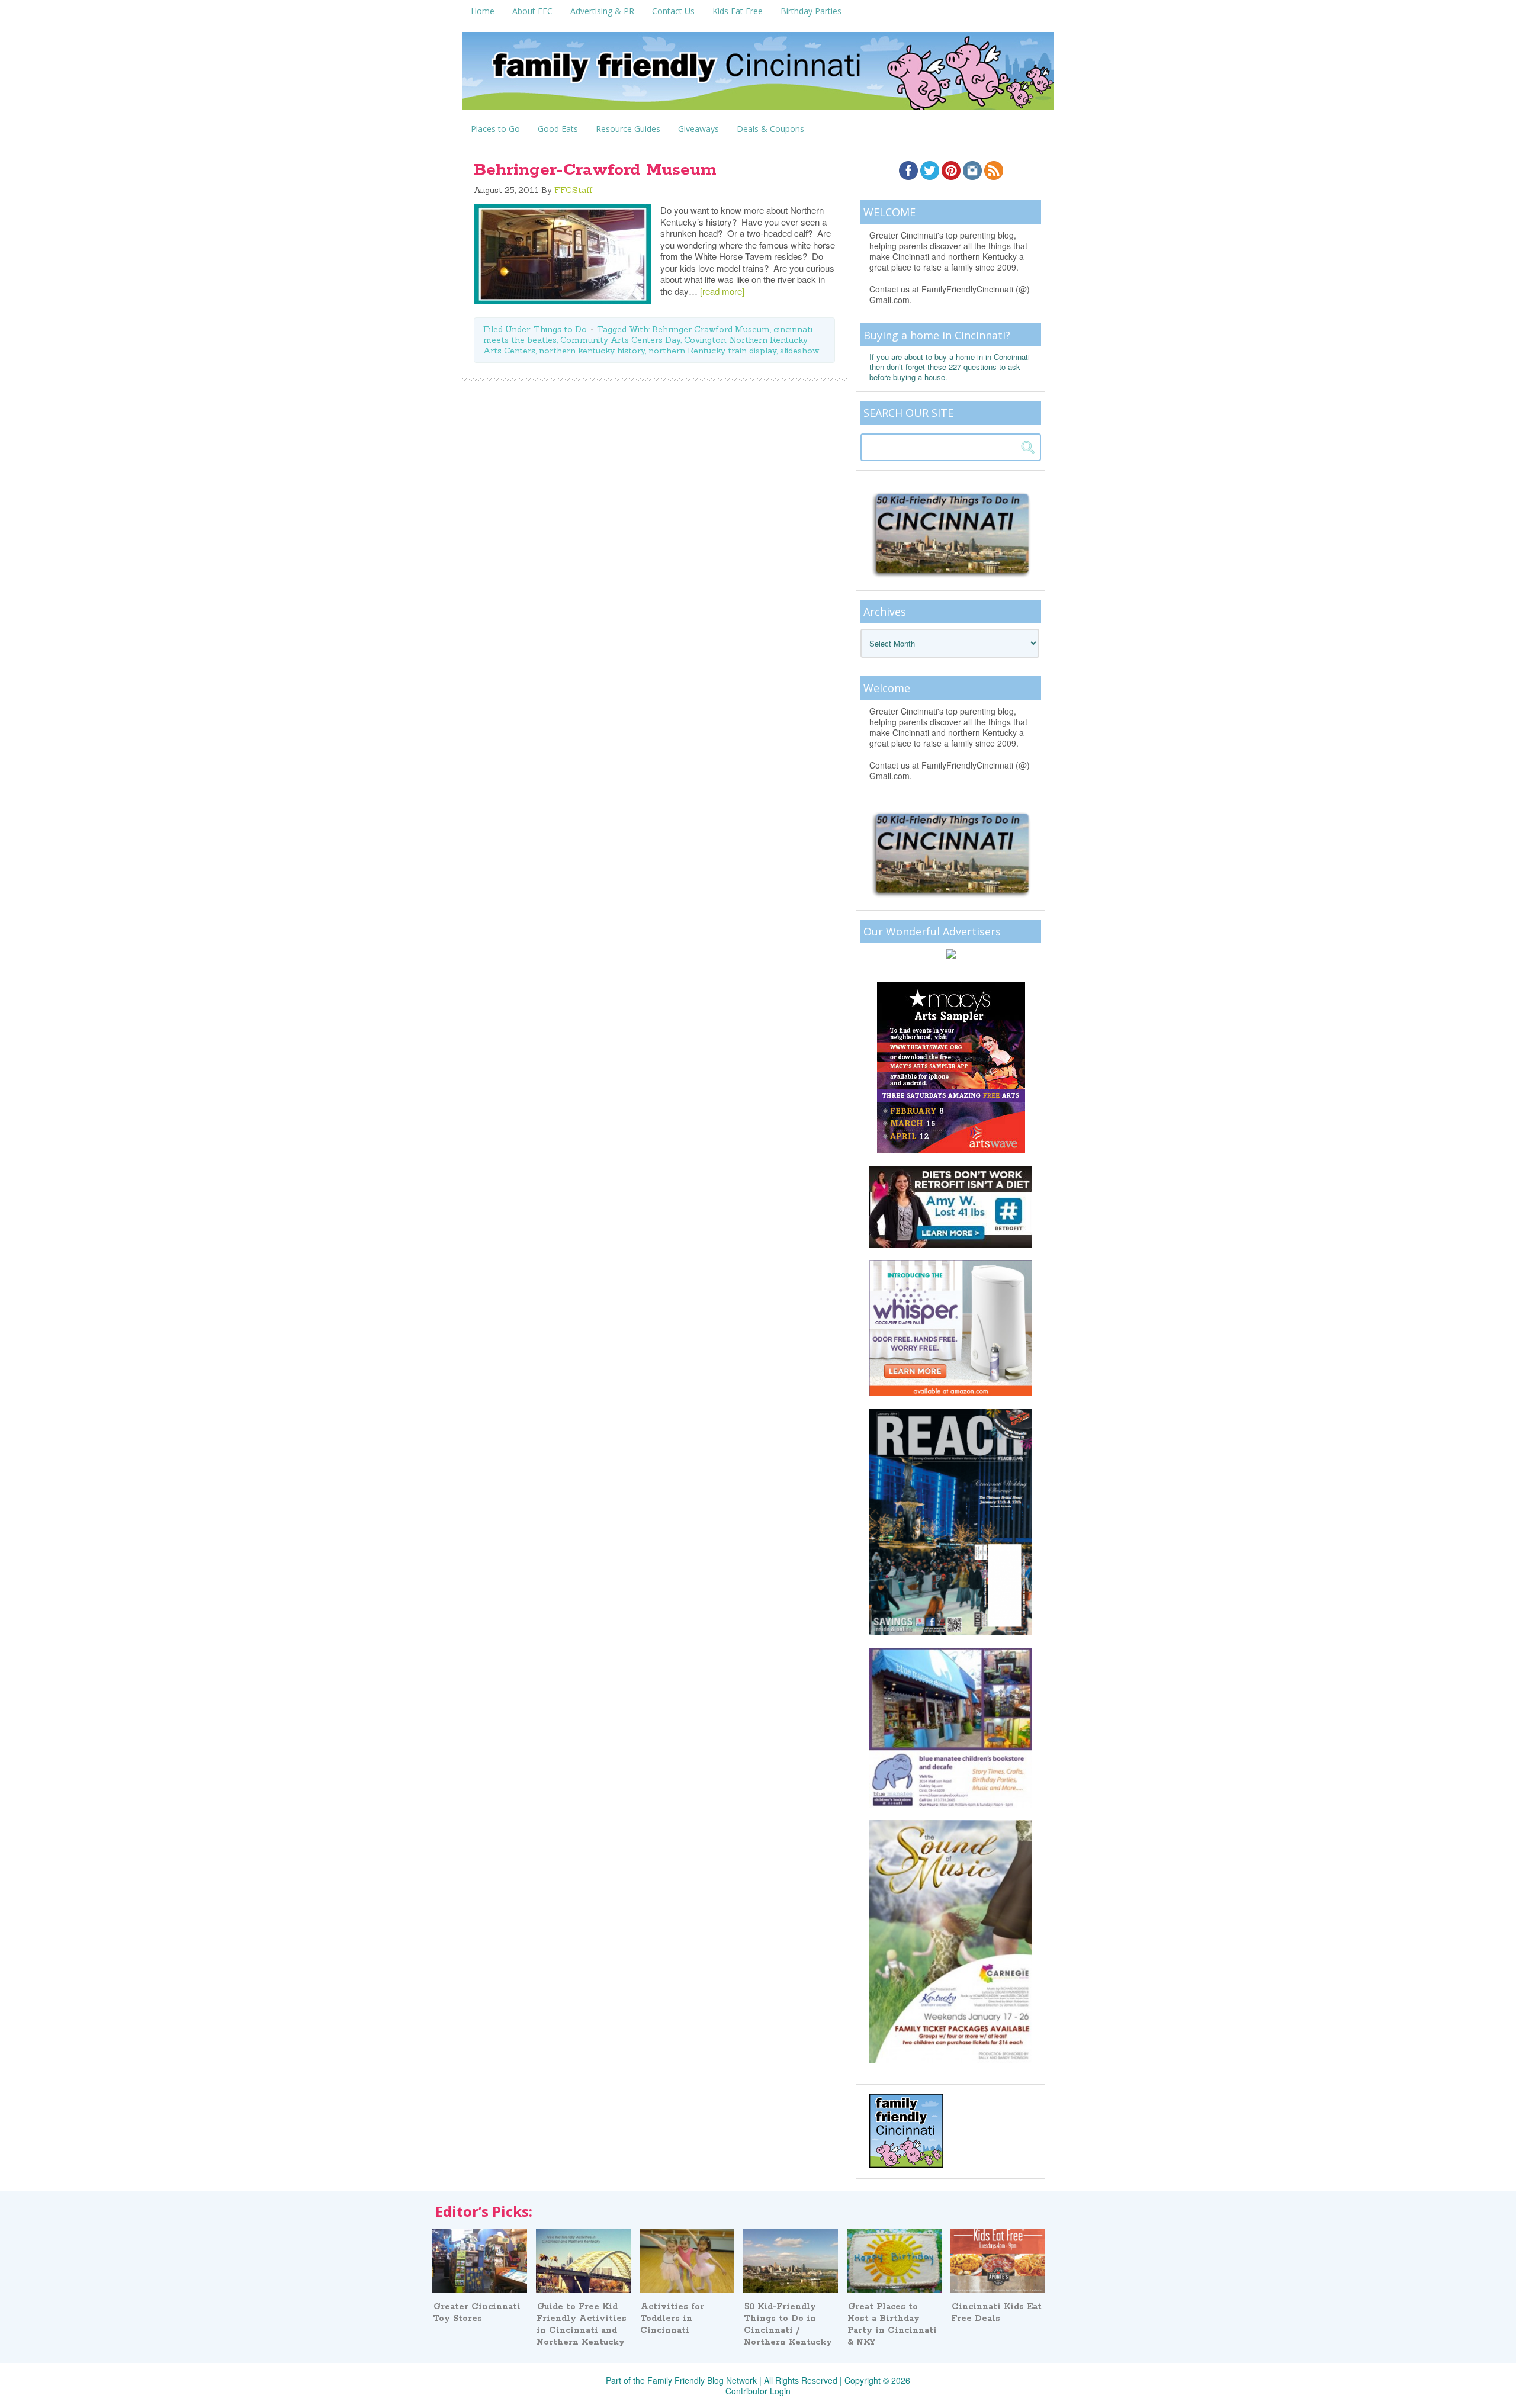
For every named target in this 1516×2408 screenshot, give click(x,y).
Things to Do (560, 329)
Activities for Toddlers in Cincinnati (672, 2319)
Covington (705, 340)
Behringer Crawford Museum (711, 329)
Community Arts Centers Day (620, 340)
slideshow (799, 351)
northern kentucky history (592, 351)
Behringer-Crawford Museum (595, 170)
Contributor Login (758, 2391)
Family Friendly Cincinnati (758, 75)
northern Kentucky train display (712, 351)
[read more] (722, 291)
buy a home (955, 357)
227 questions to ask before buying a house (945, 372)
